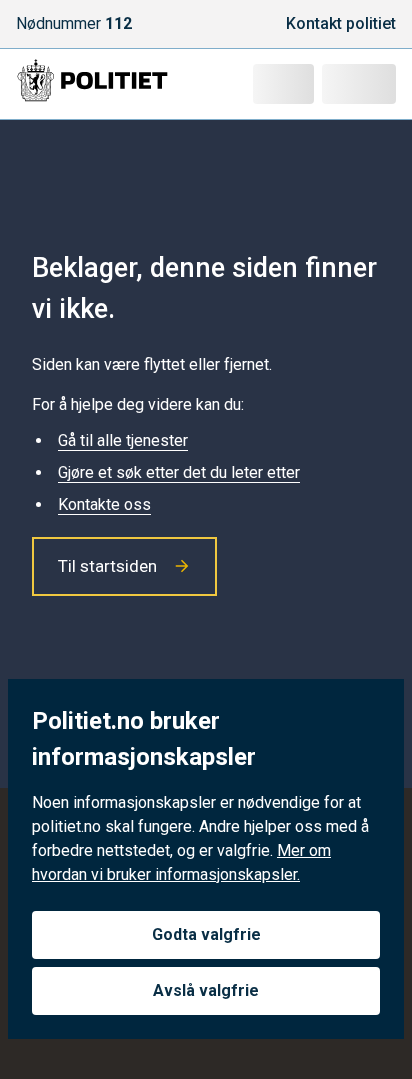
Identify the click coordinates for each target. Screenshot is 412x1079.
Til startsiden (107, 566)
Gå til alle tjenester (123, 440)
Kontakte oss (104, 504)
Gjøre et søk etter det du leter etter (179, 472)
